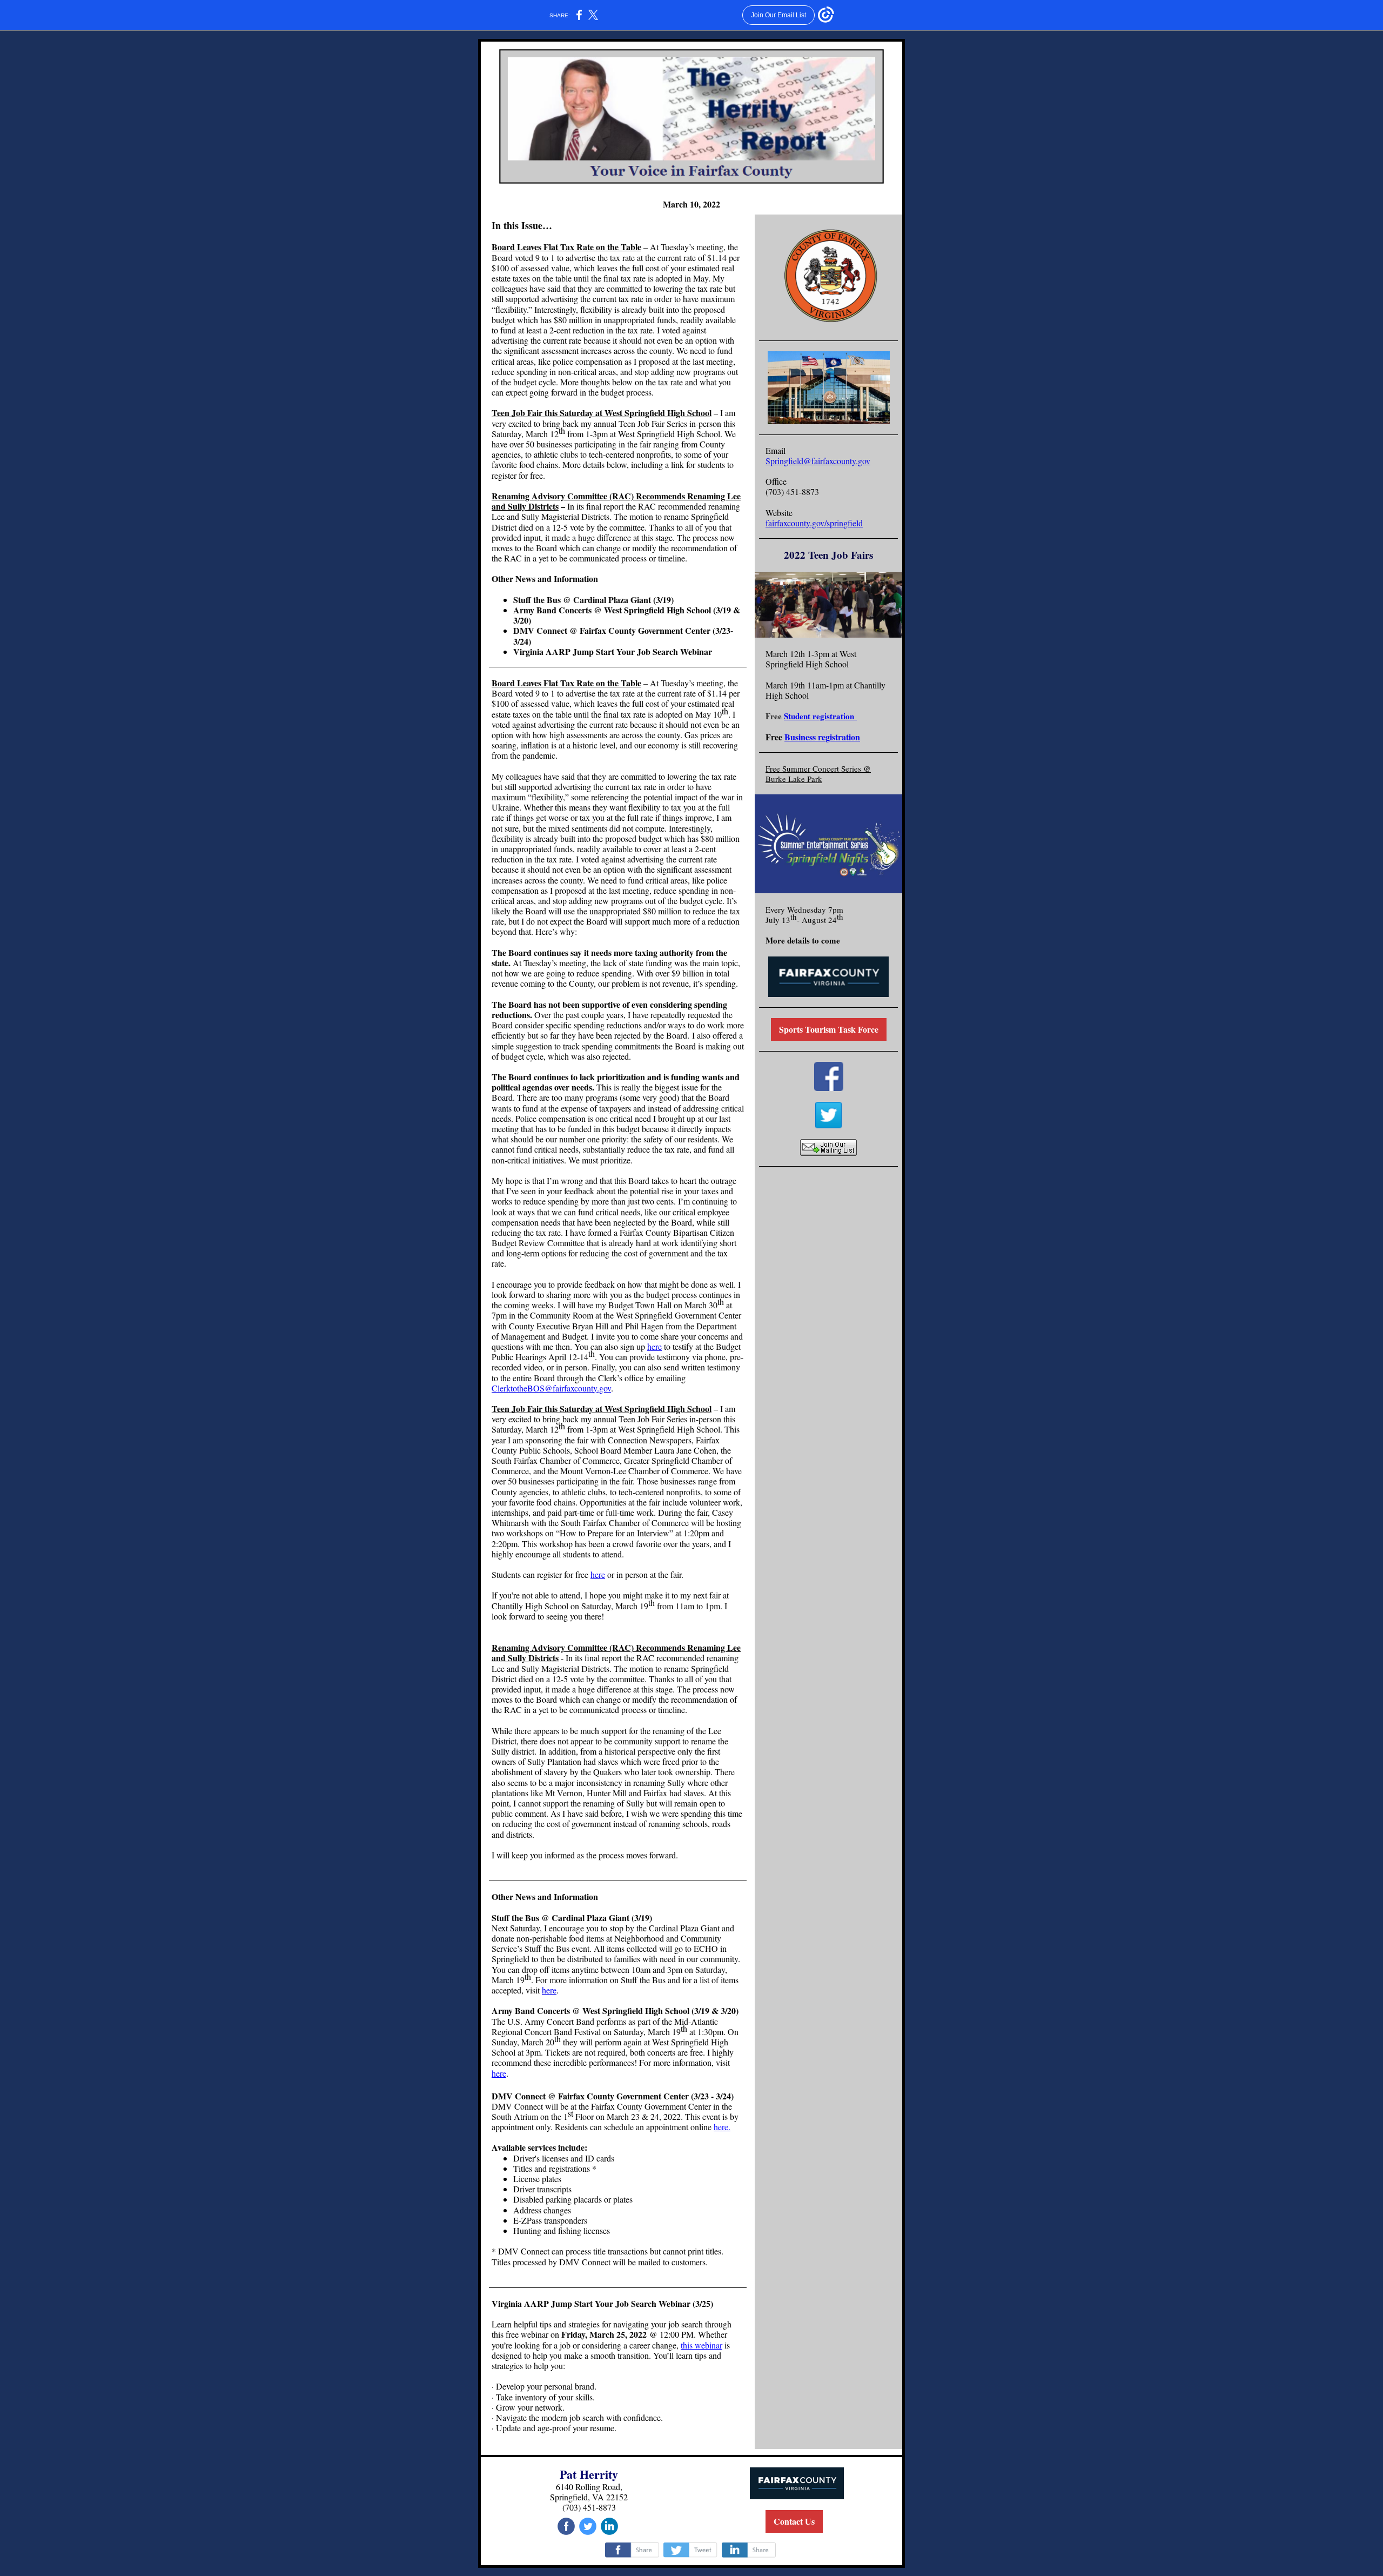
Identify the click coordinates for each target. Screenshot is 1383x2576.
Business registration (822, 737)
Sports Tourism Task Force (829, 1029)
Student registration (820, 716)
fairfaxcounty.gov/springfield (814, 523)
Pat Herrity (589, 2474)
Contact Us (794, 2521)
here (654, 1346)
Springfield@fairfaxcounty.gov (818, 461)
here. (722, 2127)
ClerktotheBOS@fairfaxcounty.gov (551, 1388)
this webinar (701, 2345)
